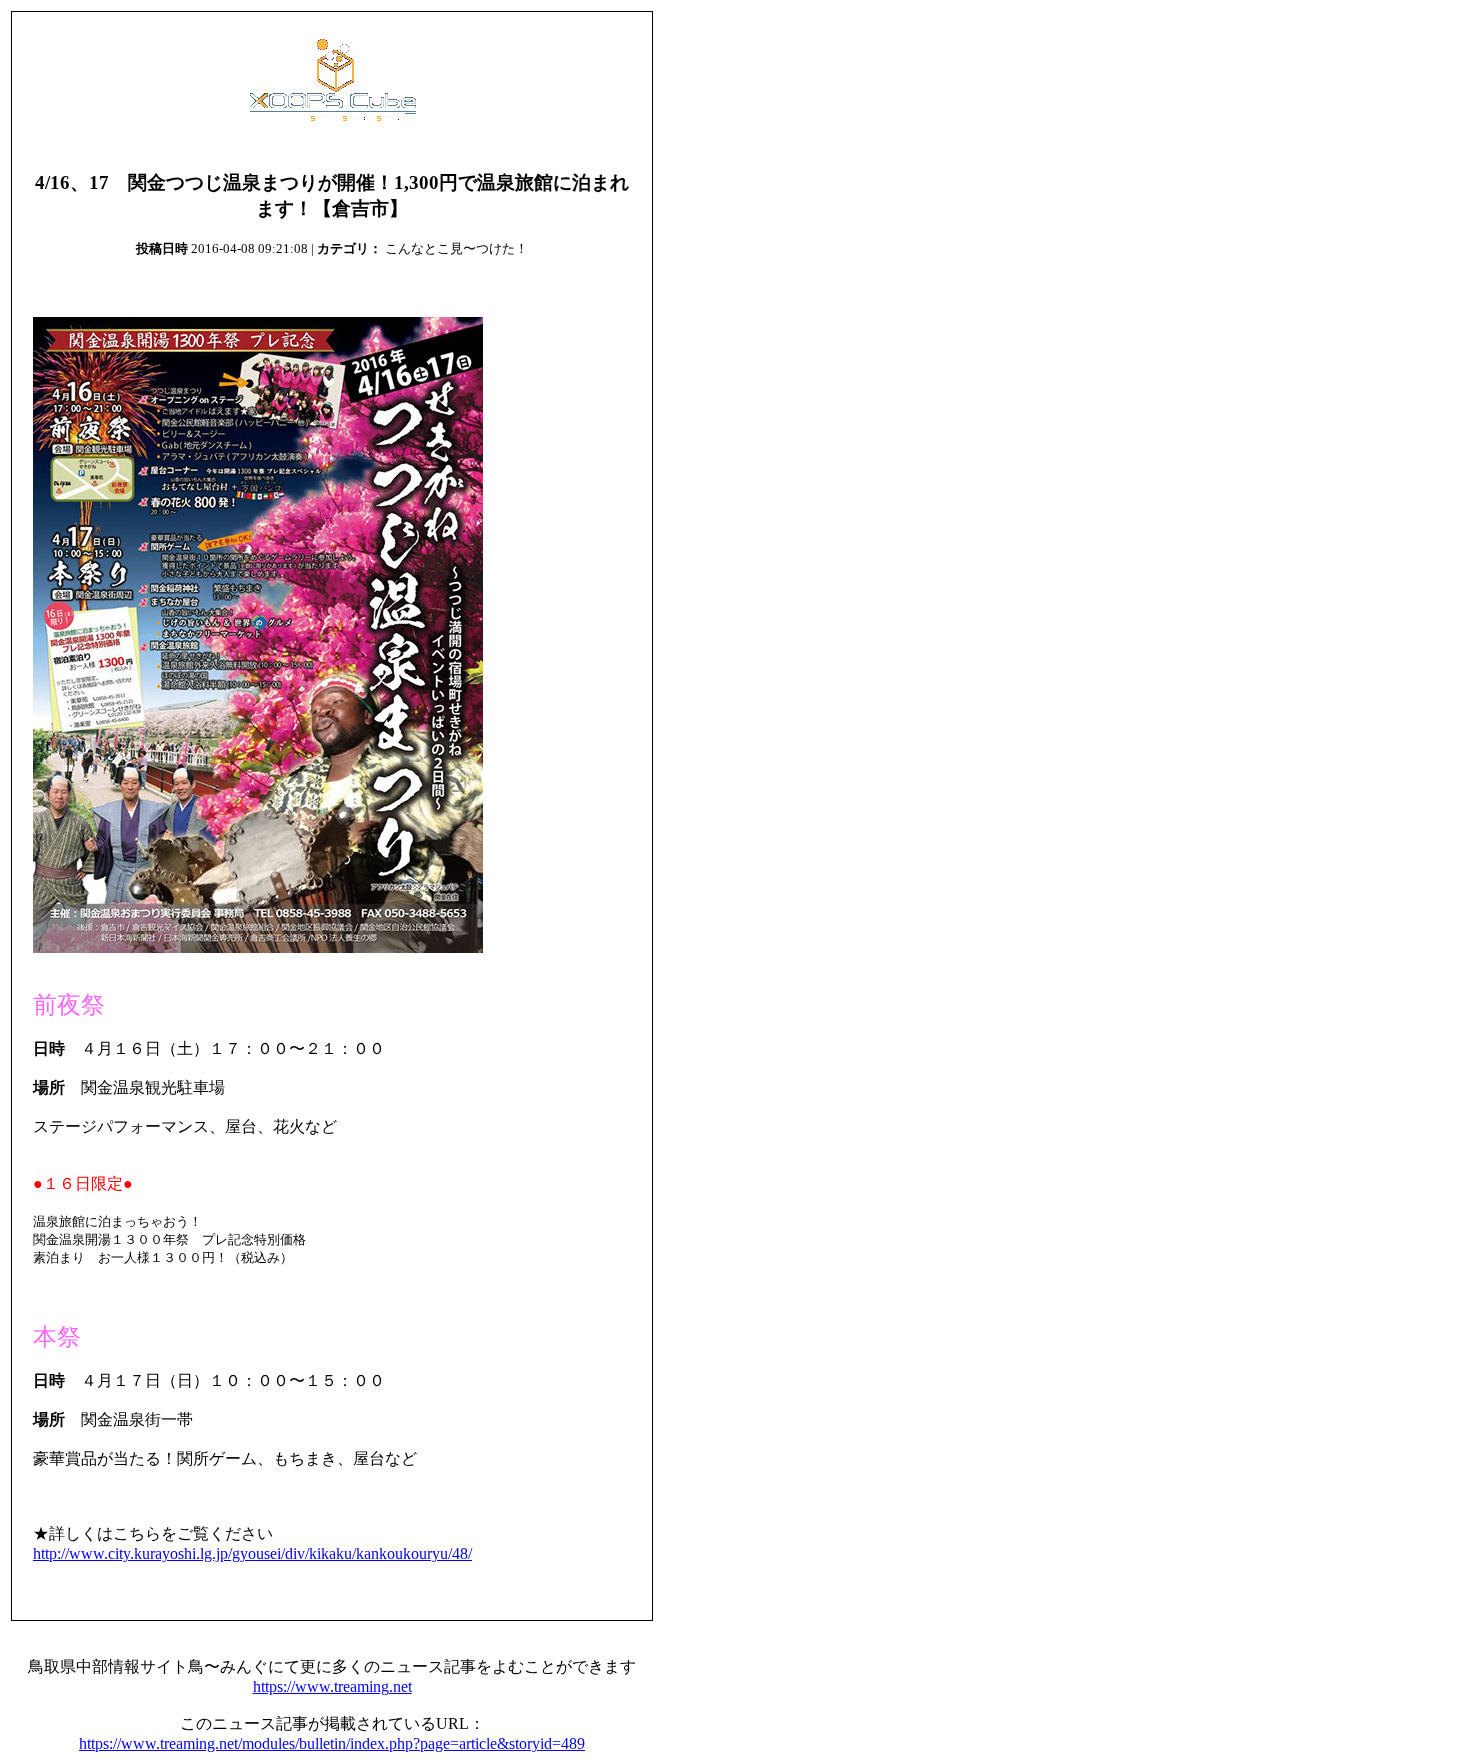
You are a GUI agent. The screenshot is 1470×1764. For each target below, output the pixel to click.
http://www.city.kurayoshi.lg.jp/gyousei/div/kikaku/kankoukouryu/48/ (252, 1553)
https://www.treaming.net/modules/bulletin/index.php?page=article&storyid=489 (332, 1743)
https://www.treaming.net (332, 1686)
